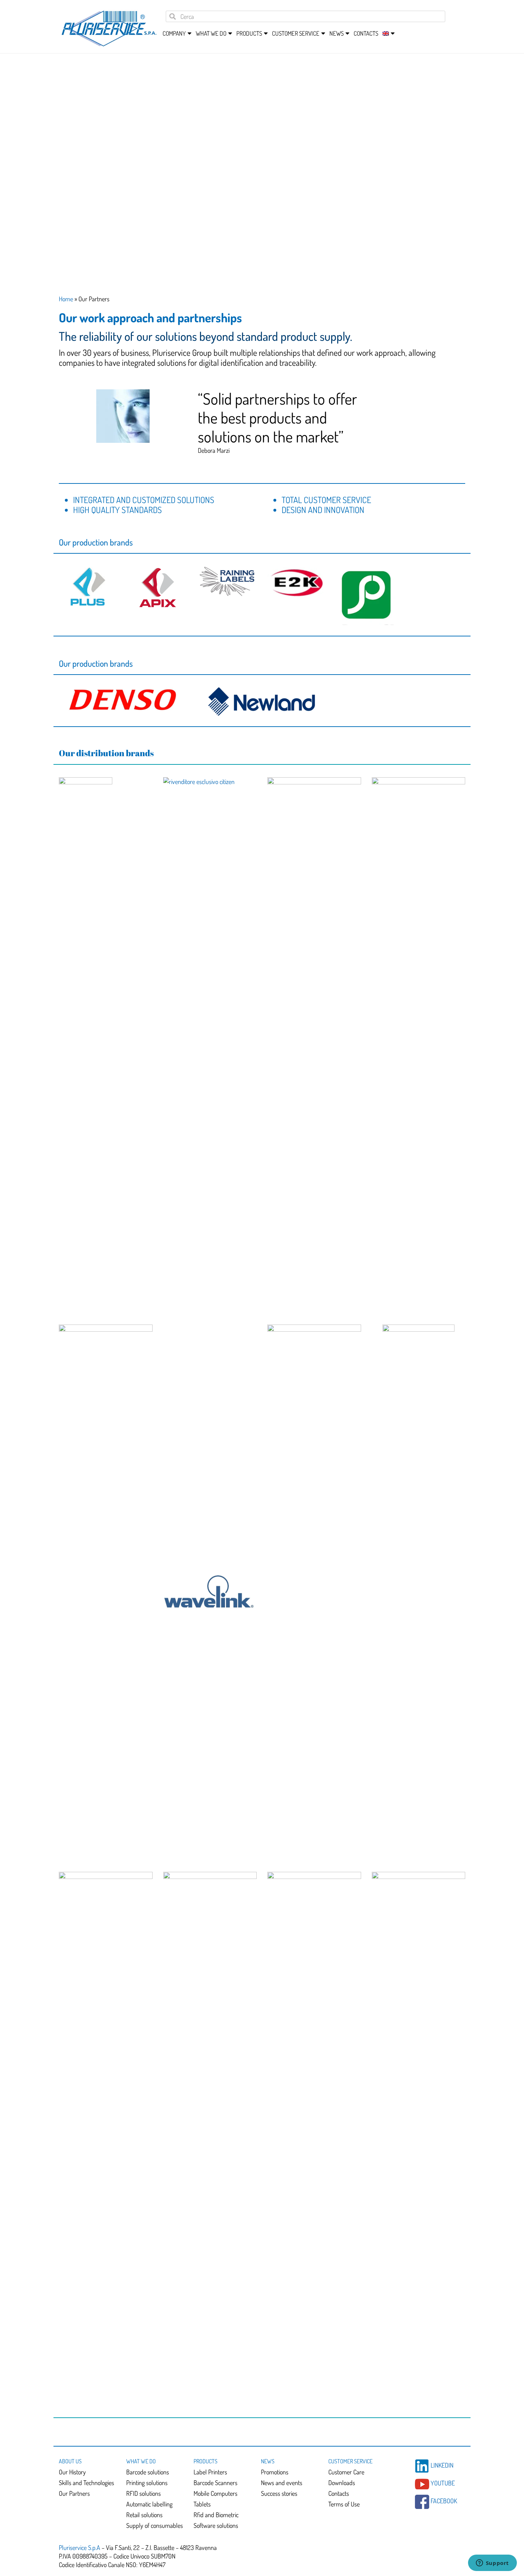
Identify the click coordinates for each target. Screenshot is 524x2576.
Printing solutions (147, 2483)
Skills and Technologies (86, 2483)
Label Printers (210, 2472)
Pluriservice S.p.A (80, 2547)
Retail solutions (144, 2515)
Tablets (202, 2504)
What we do (141, 2461)
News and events (282, 2483)
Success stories (279, 2493)
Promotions (275, 2472)
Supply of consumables (155, 2525)
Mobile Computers (215, 2493)
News (268, 2461)
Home (66, 299)
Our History (72, 2472)
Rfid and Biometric (216, 2515)
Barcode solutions (148, 2472)
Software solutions (216, 2525)
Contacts (366, 33)
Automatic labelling (149, 2504)
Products (206, 2461)
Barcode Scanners (215, 2483)
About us (70, 2461)
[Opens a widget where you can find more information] (492, 2564)
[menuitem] (386, 34)
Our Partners (74, 2493)
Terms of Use (344, 2504)
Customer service (350, 2461)
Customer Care (346, 2472)
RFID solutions (143, 2493)
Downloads (342, 2483)
